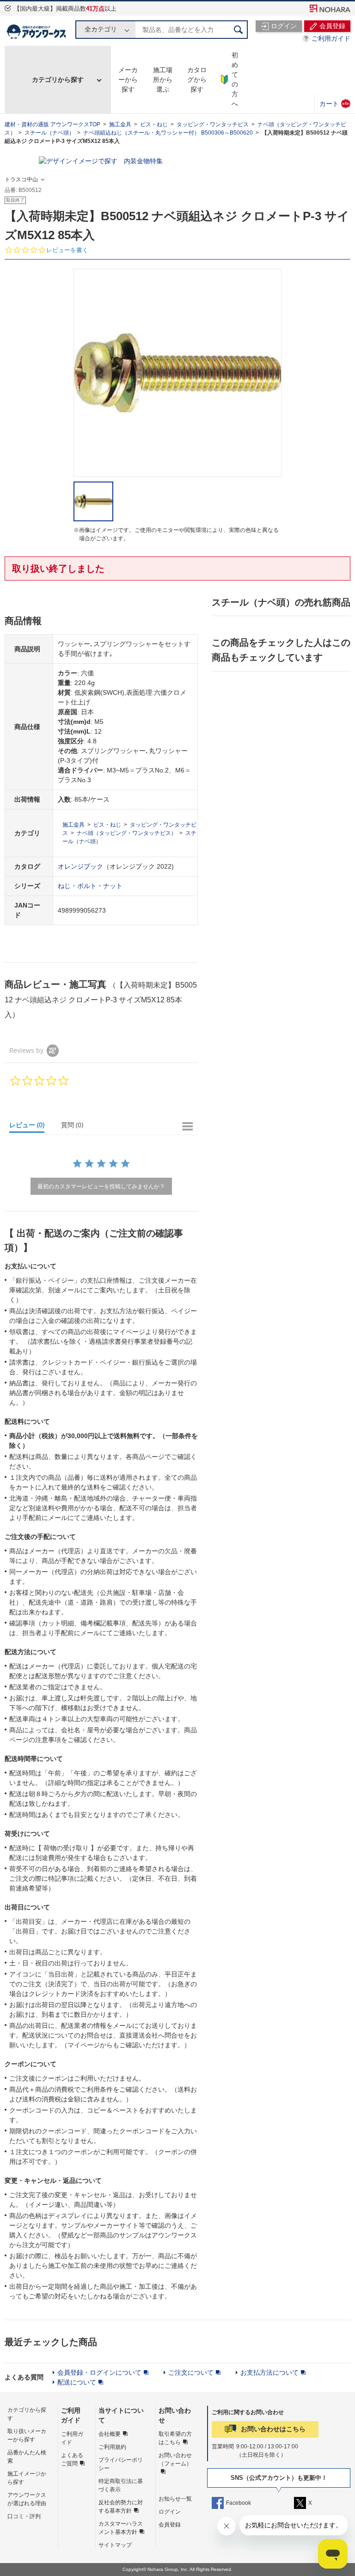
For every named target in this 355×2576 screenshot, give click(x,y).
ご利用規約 (112, 2447)
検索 (239, 30)
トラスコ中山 (21, 179)
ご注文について (191, 2372)
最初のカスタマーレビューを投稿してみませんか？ (101, 1186)
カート (335, 103)
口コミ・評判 (24, 2516)
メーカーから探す (128, 80)
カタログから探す (197, 80)
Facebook (239, 2503)
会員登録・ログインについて (99, 2372)
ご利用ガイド (331, 38)
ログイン (170, 2512)
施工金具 (120, 124)
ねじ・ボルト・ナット (90, 886)
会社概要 (110, 2434)
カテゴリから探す (58, 80)
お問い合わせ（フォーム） (175, 2459)
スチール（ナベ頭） (49, 133)
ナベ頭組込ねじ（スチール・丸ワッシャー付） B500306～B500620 (168, 133)
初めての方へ (235, 79)
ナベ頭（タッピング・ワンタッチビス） (127, 833)
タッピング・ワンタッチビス (213, 124)
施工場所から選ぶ (163, 80)
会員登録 (170, 2525)
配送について (77, 2382)
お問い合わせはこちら (273, 2429)
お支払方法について (269, 2372)
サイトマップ (115, 2545)
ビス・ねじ (154, 124)
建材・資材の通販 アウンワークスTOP (52, 124)
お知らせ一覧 (175, 2499)
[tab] (31, 1127)
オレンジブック (80, 866)
